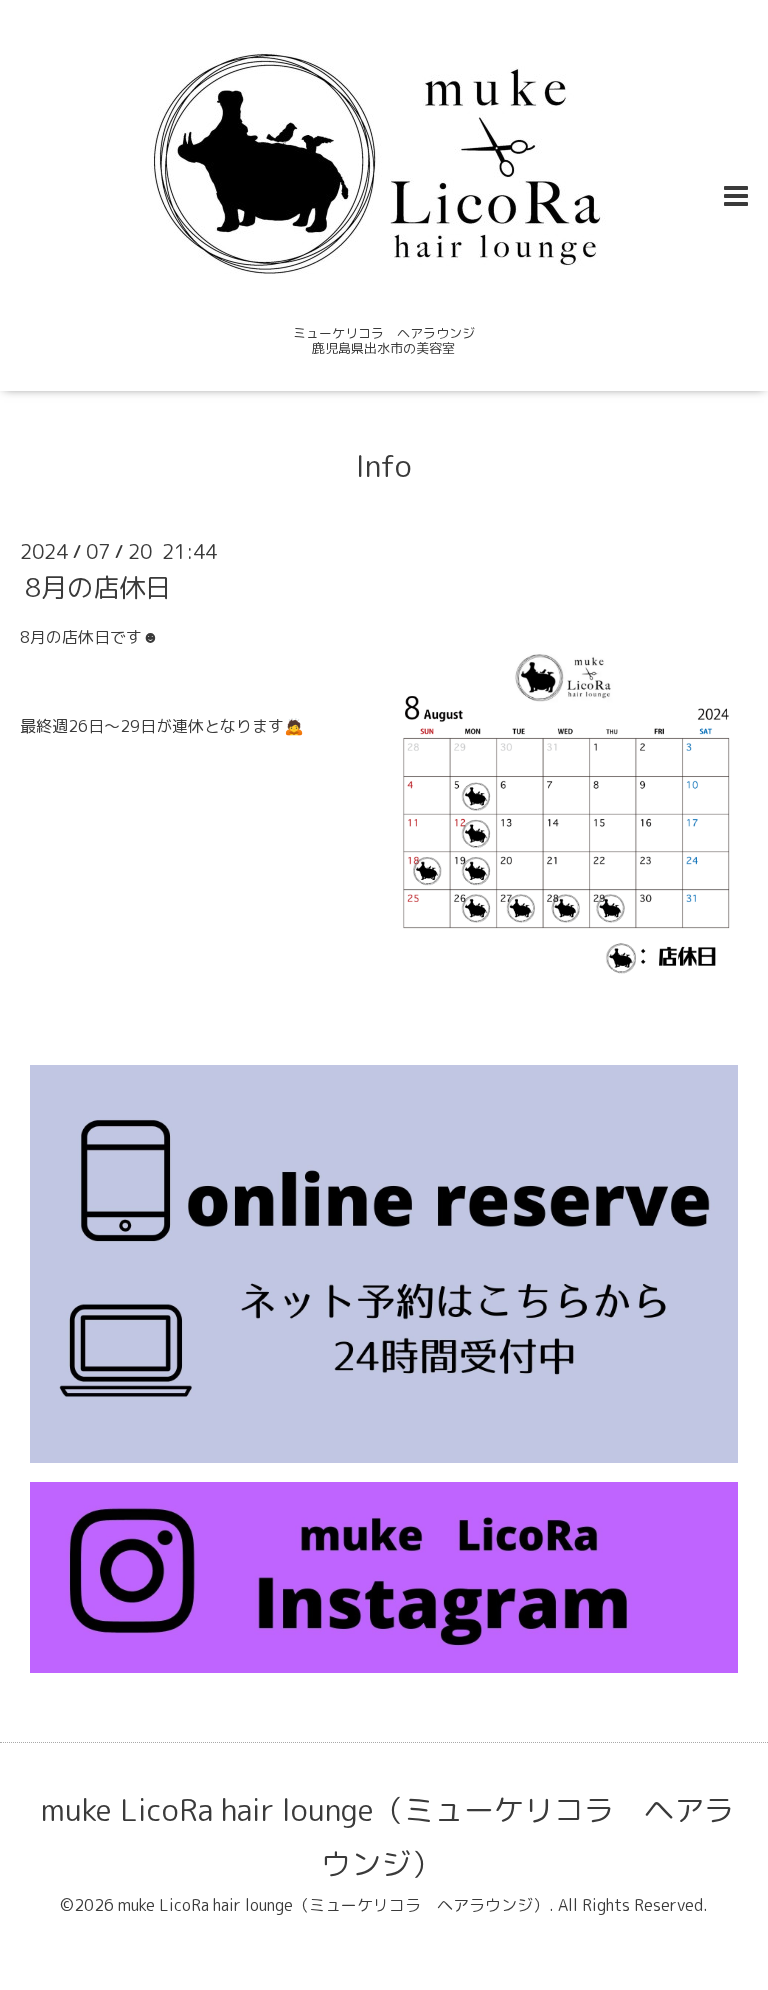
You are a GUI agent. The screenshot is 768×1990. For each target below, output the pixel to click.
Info (384, 466)
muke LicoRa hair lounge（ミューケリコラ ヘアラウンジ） (387, 1837)
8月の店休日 (98, 586)
